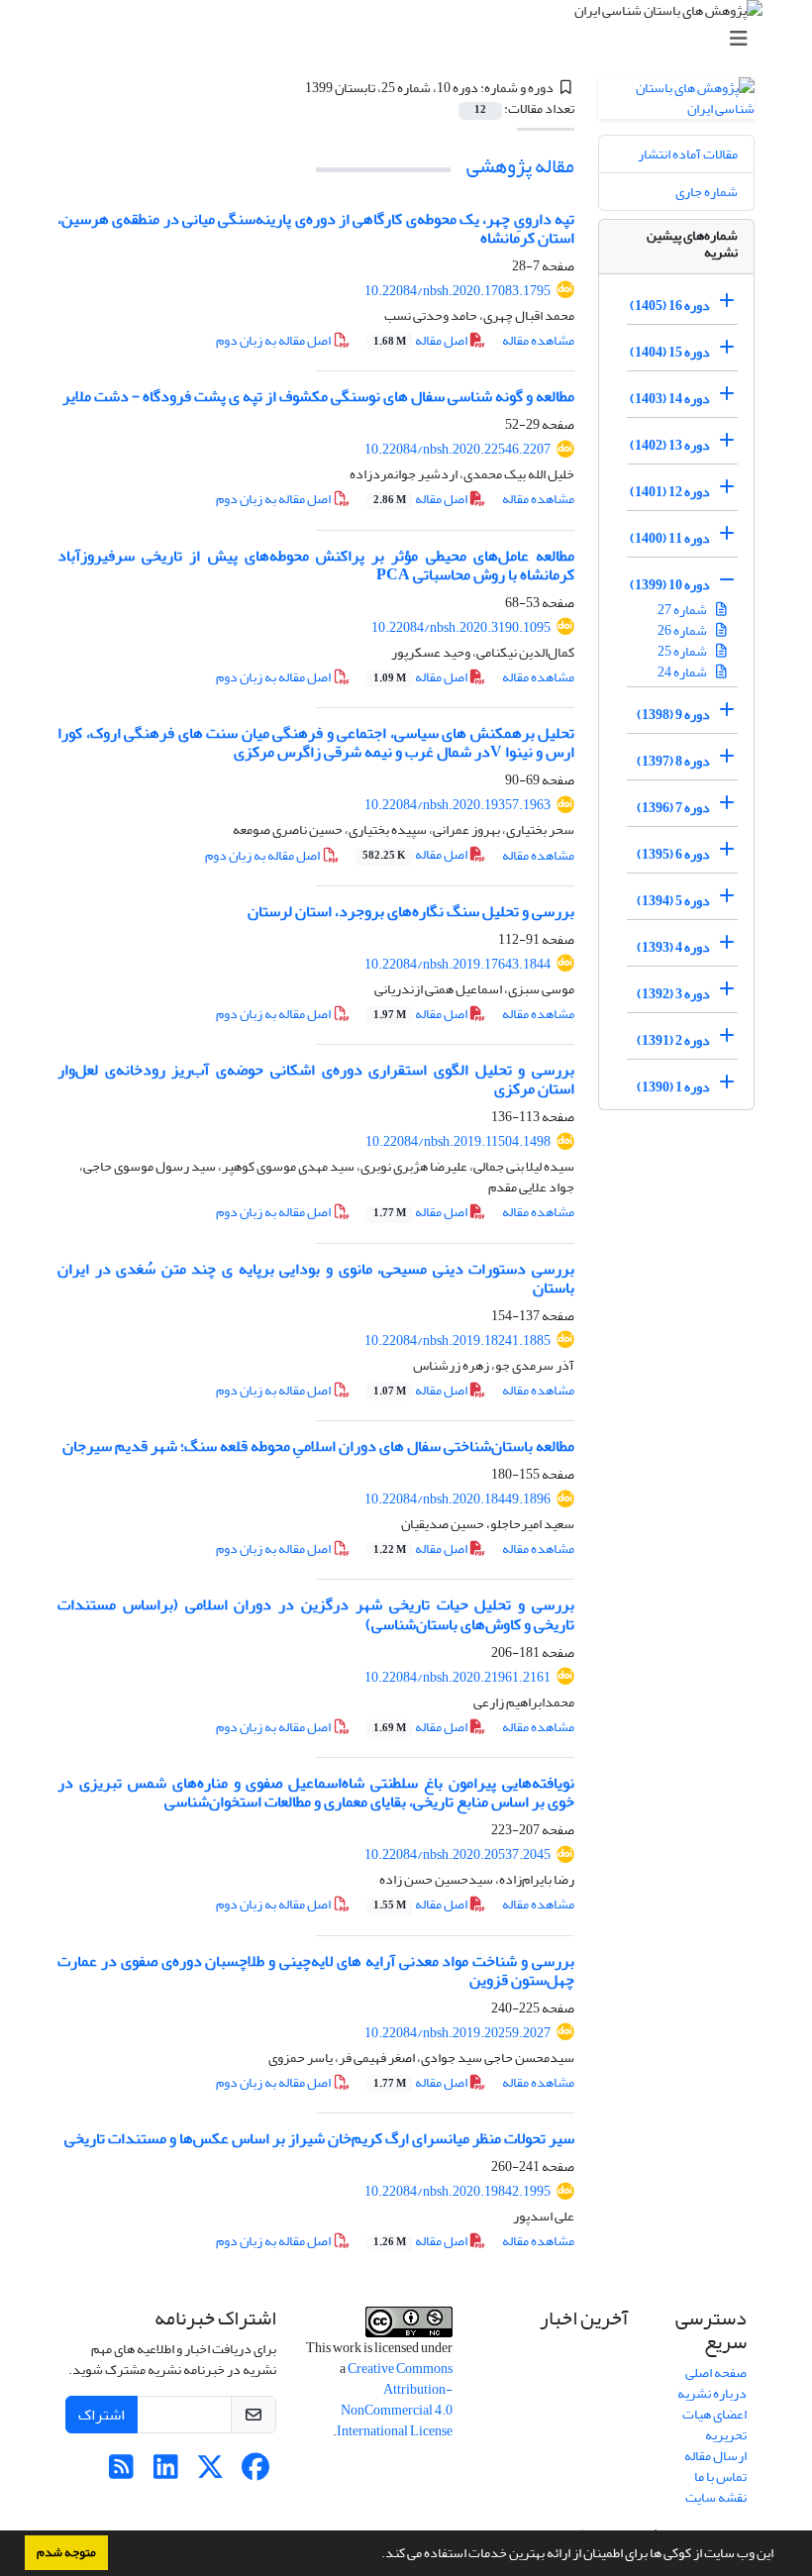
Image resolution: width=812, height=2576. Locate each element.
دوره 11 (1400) (670, 538)
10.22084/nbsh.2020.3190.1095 (461, 627)
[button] (376, 2555)
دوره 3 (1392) (673, 994)
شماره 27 (683, 610)
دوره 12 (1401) (670, 492)
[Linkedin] (166, 2473)
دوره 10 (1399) (670, 585)
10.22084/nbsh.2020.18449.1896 (457, 1499)
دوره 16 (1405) (670, 306)
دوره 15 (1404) (670, 352)
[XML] (293, 88)
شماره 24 (683, 672)
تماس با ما (720, 2476)
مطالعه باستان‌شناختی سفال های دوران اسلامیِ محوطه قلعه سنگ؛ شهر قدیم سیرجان (318, 1446)
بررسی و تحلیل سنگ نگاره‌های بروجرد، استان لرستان (411, 911)
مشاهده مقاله (538, 340)
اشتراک (101, 2415)
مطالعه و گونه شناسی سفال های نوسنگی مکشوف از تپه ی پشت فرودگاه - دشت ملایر (318, 396)
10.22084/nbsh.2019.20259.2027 (457, 2033)
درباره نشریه (712, 2393)
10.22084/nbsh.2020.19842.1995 (457, 2191)
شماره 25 (683, 651)
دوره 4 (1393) (673, 947)
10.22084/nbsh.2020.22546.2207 (457, 449)
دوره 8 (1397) (673, 761)
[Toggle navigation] (412, 39)
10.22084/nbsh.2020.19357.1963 (457, 805)
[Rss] (121, 2473)
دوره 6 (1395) (673, 854)
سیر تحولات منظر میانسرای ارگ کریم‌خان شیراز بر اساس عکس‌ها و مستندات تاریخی (319, 2138)
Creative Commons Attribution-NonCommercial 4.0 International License (395, 2400)
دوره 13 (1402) (670, 445)
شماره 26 (683, 630)
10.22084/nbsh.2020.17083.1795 (457, 291)
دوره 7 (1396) (673, 808)
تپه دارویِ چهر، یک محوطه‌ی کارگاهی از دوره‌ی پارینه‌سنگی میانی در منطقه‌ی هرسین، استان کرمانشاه (316, 228)
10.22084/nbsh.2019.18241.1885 (457, 1340)
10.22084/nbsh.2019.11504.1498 (458, 1141)
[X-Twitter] (210, 2473)
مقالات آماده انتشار (688, 154)
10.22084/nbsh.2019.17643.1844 (457, 964)
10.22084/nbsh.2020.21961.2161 (457, 1677)
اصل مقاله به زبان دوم (274, 340)
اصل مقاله (421, 340)
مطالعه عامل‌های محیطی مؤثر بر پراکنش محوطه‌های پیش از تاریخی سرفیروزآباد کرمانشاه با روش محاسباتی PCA (316, 565)
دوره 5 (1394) (673, 901)
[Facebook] (255, 2473)
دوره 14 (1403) (670, 399)
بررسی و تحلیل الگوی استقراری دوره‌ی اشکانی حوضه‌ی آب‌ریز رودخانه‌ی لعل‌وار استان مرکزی (316, 1079)
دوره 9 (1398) (673, 715)
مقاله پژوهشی (520, 166)
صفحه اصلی (716, 2372)
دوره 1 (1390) (673, 1087)
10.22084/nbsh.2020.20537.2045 (457, 1855)
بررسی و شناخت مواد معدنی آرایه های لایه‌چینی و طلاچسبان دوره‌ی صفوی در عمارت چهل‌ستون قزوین (316, 1970)
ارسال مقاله (715, 2456)
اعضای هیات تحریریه (714, 2424)
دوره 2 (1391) (673, 1040)
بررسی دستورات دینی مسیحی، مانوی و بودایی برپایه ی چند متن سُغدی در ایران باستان (316, 1278)
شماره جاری (707, 192)
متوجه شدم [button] (66, 2552)
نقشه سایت (716, 2497)
